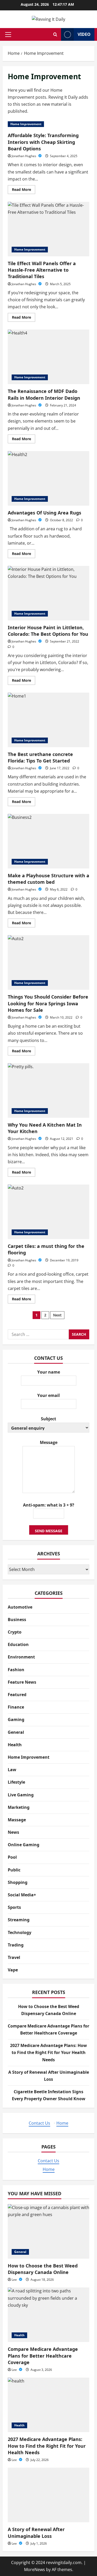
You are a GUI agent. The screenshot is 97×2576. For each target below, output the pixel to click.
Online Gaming (24, 1845)
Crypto (15, 1632)
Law (12, 1770)
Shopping (18, 1882)
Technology (20, 1932)
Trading (16, 1945)
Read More (24, 190)
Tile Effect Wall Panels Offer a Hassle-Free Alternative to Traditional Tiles (48, 229)
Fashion (16, 1670)
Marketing (19, 1807)
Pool (12, 1857)
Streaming (19, 1920)
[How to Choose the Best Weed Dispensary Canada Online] (48, 2231)
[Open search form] (55, 34)
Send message (49, 1531)
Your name (49, 1372)
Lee (15, 2280)
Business (17, 1620)
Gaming (16, 1719)
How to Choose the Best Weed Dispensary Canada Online (43, 2269)
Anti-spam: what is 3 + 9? (49, 1505)
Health (15, 1745)
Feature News (22, 1682)
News (13, 1832)
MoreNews (35, 2570)
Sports (14, 1907)
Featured (17, 1695)
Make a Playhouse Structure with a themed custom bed (48, 841)
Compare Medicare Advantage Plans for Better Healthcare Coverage (43, 2356)
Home (62, 2123)
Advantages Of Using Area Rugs (48, 478)
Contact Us (39, 2123)
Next (57, 1315)
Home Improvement (26, 124)
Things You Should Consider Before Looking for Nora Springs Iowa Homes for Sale (48, 962)
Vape (13, 1970)
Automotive (20, 1607)
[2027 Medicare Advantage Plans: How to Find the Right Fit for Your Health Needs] (48, 2405)
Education (18, 1644)
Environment (21, 1657)
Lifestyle (16, 1782)
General (16, 1732)
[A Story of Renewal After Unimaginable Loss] (48, 2495)
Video (84, 34)
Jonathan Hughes (24, 156)
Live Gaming (21, 1795)
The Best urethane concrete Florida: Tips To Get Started (48, 720)
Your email (48, 1395)
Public (14, 1870)
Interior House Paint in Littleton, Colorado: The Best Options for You (48, 593)
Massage (17, 1820)
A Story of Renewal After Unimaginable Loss (36, 2532)
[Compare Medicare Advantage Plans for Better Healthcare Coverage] (48, 2315)
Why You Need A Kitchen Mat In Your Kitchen (48, 1090)
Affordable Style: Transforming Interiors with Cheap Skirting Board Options (43, 142)
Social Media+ (22, 1895)
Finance (16, 1707)
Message (49, 1442)
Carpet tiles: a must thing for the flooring (48, 1212)
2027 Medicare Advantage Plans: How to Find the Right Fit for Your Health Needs (48, 2052)
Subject (48, 1419)
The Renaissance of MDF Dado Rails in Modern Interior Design (48, 357)
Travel (14, 1957)
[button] (8, 35)
